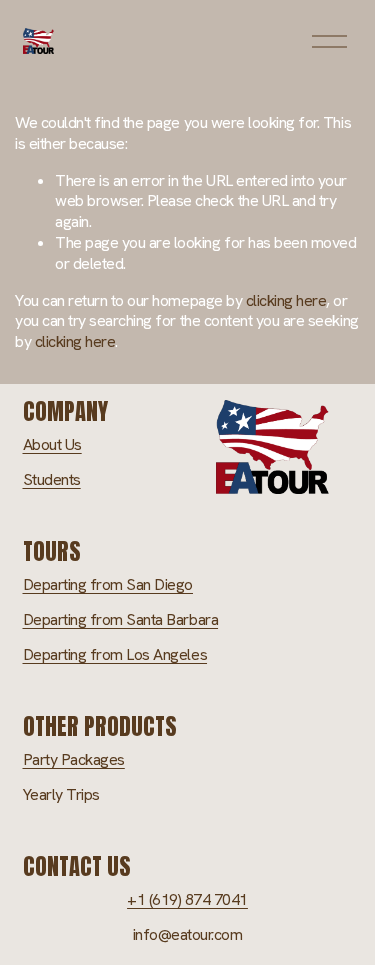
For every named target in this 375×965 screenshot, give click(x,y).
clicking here (286, 300)
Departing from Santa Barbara (121, 620)
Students (52, 480)
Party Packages (74, 760)
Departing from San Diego (108, 585)
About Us (52, 445)
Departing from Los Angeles (115, 655)
